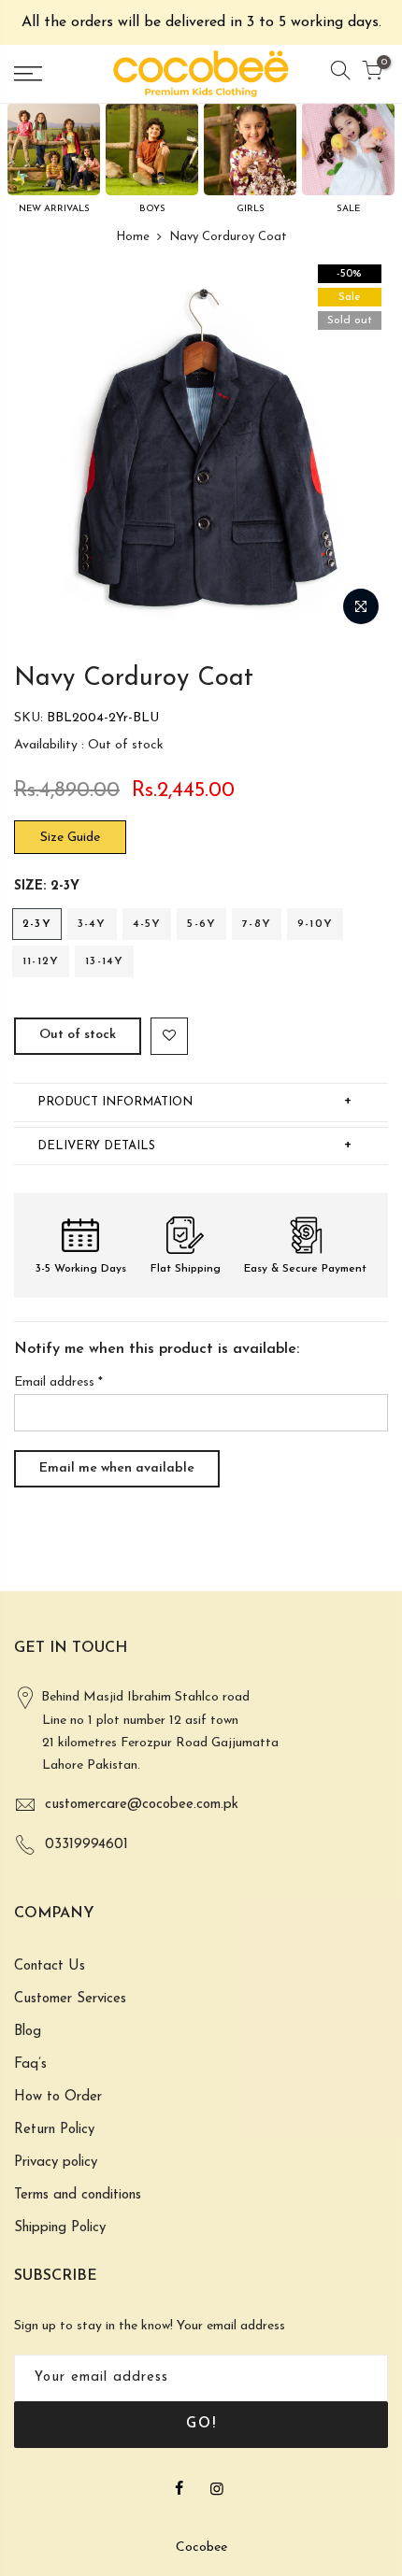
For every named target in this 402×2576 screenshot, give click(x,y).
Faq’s (30, 2064)
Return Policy (54, 2130)
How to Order (58, 2097)
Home (133, 237)
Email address (58, 1382)
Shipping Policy (60, 2228)
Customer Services (70, 1999)
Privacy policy (56, 2163)
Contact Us (50, 1966)
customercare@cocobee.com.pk (142, 1805)
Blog (28, 2032)
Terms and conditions (78, 2195)
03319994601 (86, 1845)
